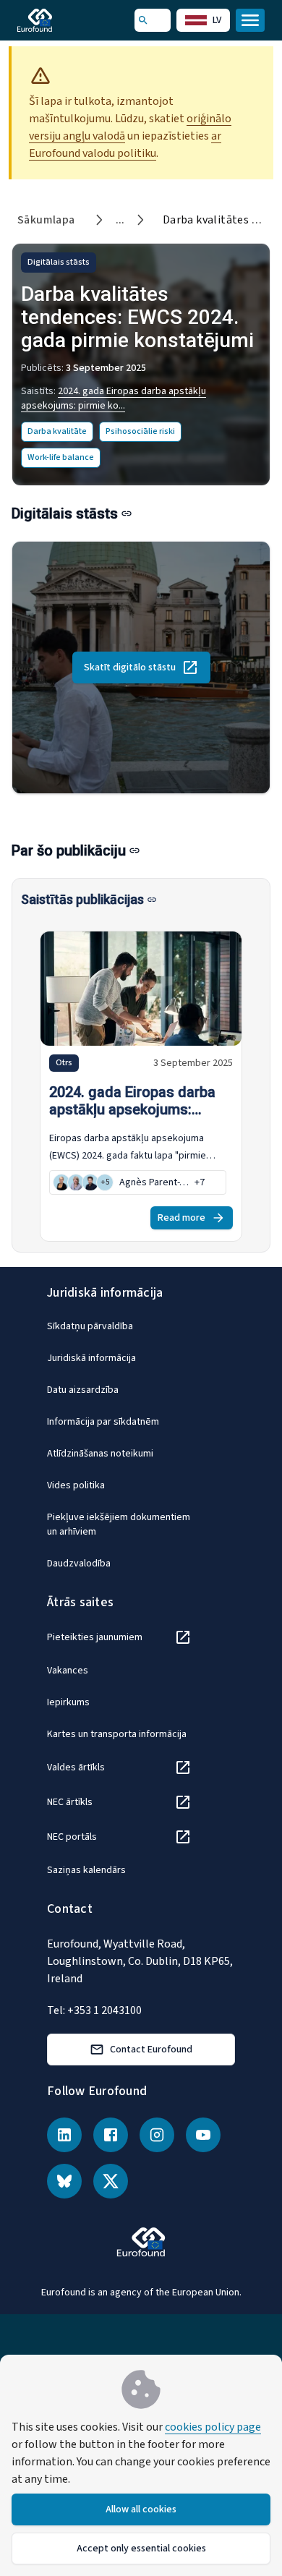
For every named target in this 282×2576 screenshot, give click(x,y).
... (120, 220)
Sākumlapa (46, 220)
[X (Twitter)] (111, 2181)
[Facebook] (111, 2135)
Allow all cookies (141, 2509)
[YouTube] (203, 2135)
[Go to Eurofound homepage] (55, 20)
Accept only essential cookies (141, 2549)
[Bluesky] (64, 2181)
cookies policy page (213, 2427)
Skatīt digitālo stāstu (130, 668)
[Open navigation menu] (250, 20)
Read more (181, 1218)
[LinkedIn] (64, 2135)
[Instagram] (157, 2135)
